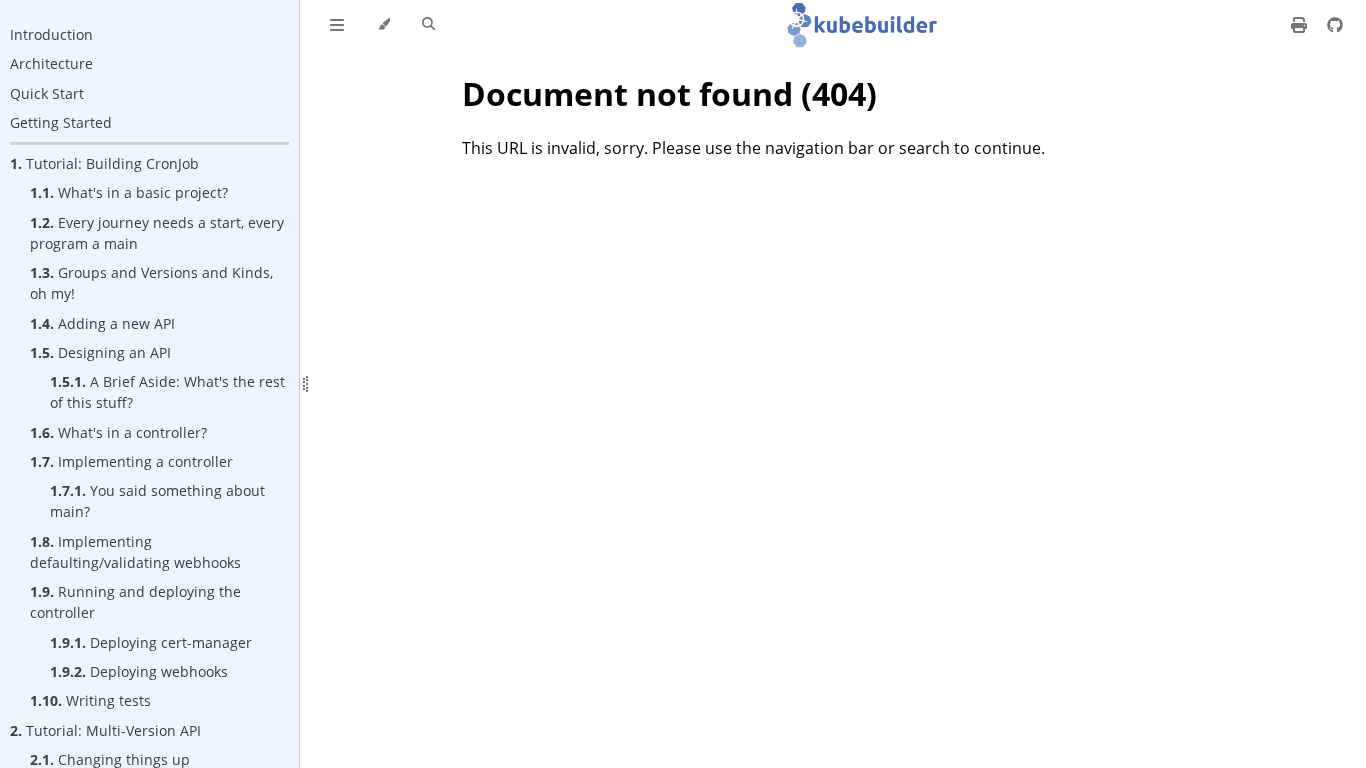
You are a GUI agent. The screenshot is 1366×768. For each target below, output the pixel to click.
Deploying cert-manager (151, 642)
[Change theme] (383, 25)
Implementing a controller (131, 461)
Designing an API (100, 352)
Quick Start (47, 93)
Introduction (51, 34)
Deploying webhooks (139, 671)
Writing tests (90, 700)
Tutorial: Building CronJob (104, 163)
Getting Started (61, 122)
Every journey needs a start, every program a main (157, 233)
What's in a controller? (118, 432)
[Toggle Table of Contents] (337, 25)
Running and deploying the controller (135, 602)
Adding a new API (102, 323)
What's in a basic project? (129, 192)
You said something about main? (157, 501)
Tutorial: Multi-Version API (105, 730)
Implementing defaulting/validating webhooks (135, 552)
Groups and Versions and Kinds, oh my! (151, 283)
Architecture (51, 63)
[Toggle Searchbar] (428, 25)
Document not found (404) (669, 93)
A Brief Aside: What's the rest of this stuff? (167, 392)
